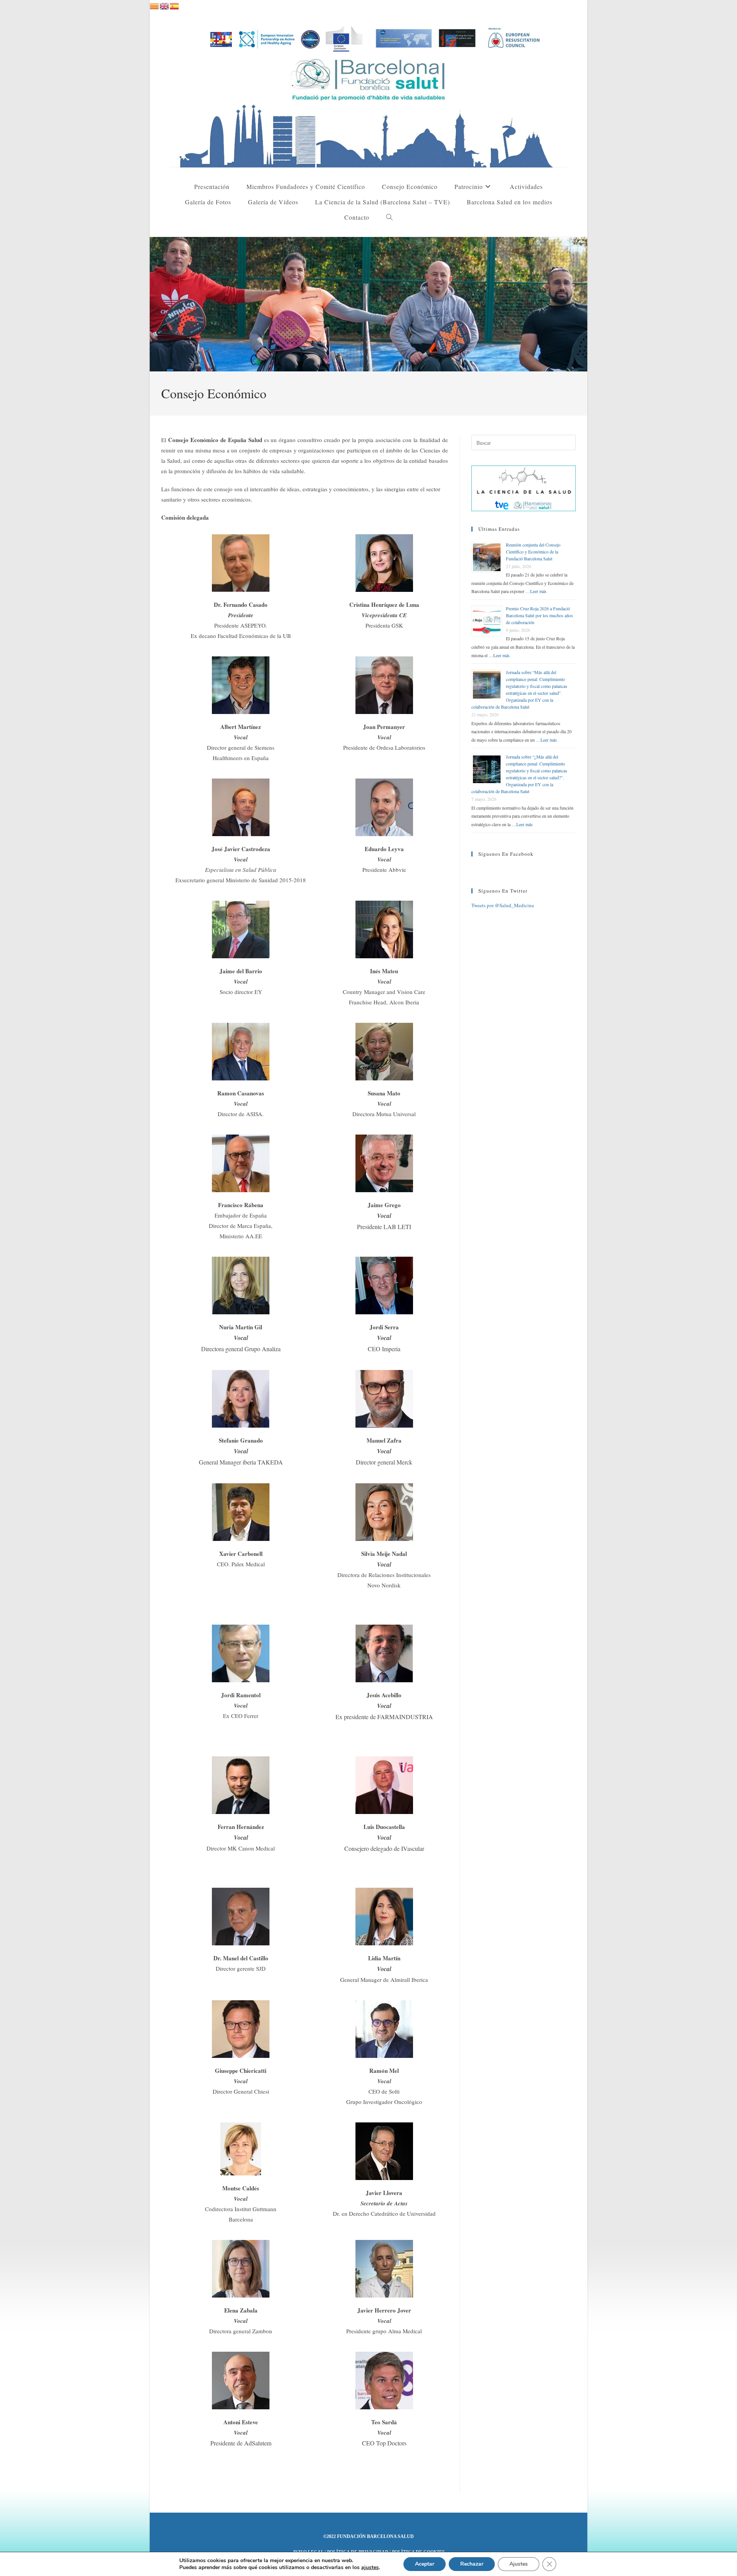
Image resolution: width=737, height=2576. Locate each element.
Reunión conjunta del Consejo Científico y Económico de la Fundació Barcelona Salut (533, 552)
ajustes (370, 2568)
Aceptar (425, 2564)
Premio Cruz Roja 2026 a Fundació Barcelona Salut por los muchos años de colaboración (540, 615)
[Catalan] (155, 5)
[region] (368, 304)
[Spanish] (175, 5)
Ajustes (519, 2564)
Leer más (538, 591)
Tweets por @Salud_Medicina (503, 905)
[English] (165, 5)
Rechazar (472, 2564)
